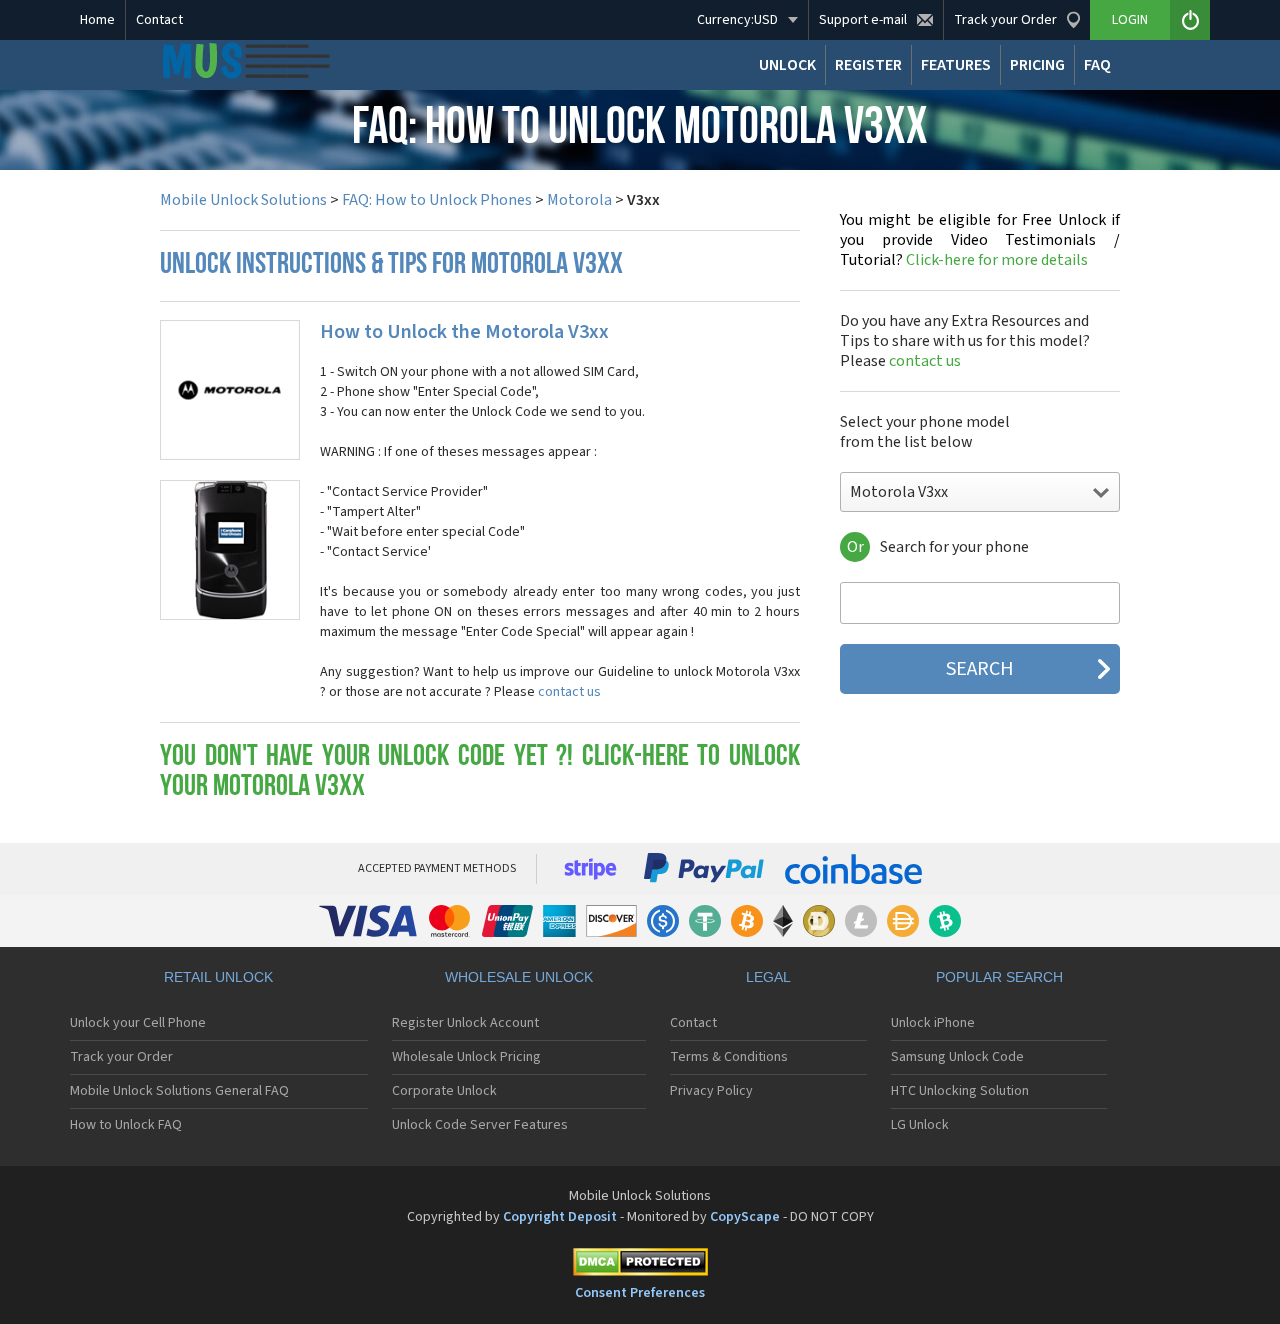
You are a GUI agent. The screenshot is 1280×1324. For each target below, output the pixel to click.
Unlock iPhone (933, 1023)
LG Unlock (920, 1125)
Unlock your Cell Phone (138, 1023)
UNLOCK (787, 65)
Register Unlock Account (465, 1023)
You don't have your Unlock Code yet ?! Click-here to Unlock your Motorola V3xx (480, 772)
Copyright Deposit (560, 1217)
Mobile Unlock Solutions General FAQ (179, 1091)
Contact (159, 20)
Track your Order (121, 1057)
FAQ (1097, 65)
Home (97, 20)
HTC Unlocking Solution (960, 1091)
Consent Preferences (640, 1293)
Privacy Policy (711, 1091)
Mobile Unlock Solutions (243, 200)
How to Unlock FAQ (126, 1125)
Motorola (579, 200)
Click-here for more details (980, 240)
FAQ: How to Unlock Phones (437, 200)
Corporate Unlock (444, 1091)
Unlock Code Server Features (480, 1125)
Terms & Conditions (729, 1057)
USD (737, 20)
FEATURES (956, 65)
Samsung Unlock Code (957, 1057)
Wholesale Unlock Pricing (466, 1057)
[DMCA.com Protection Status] (640, 1265)
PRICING (1037, 65)
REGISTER (868, 65)
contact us (569, 692)
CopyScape (745, 1217)
